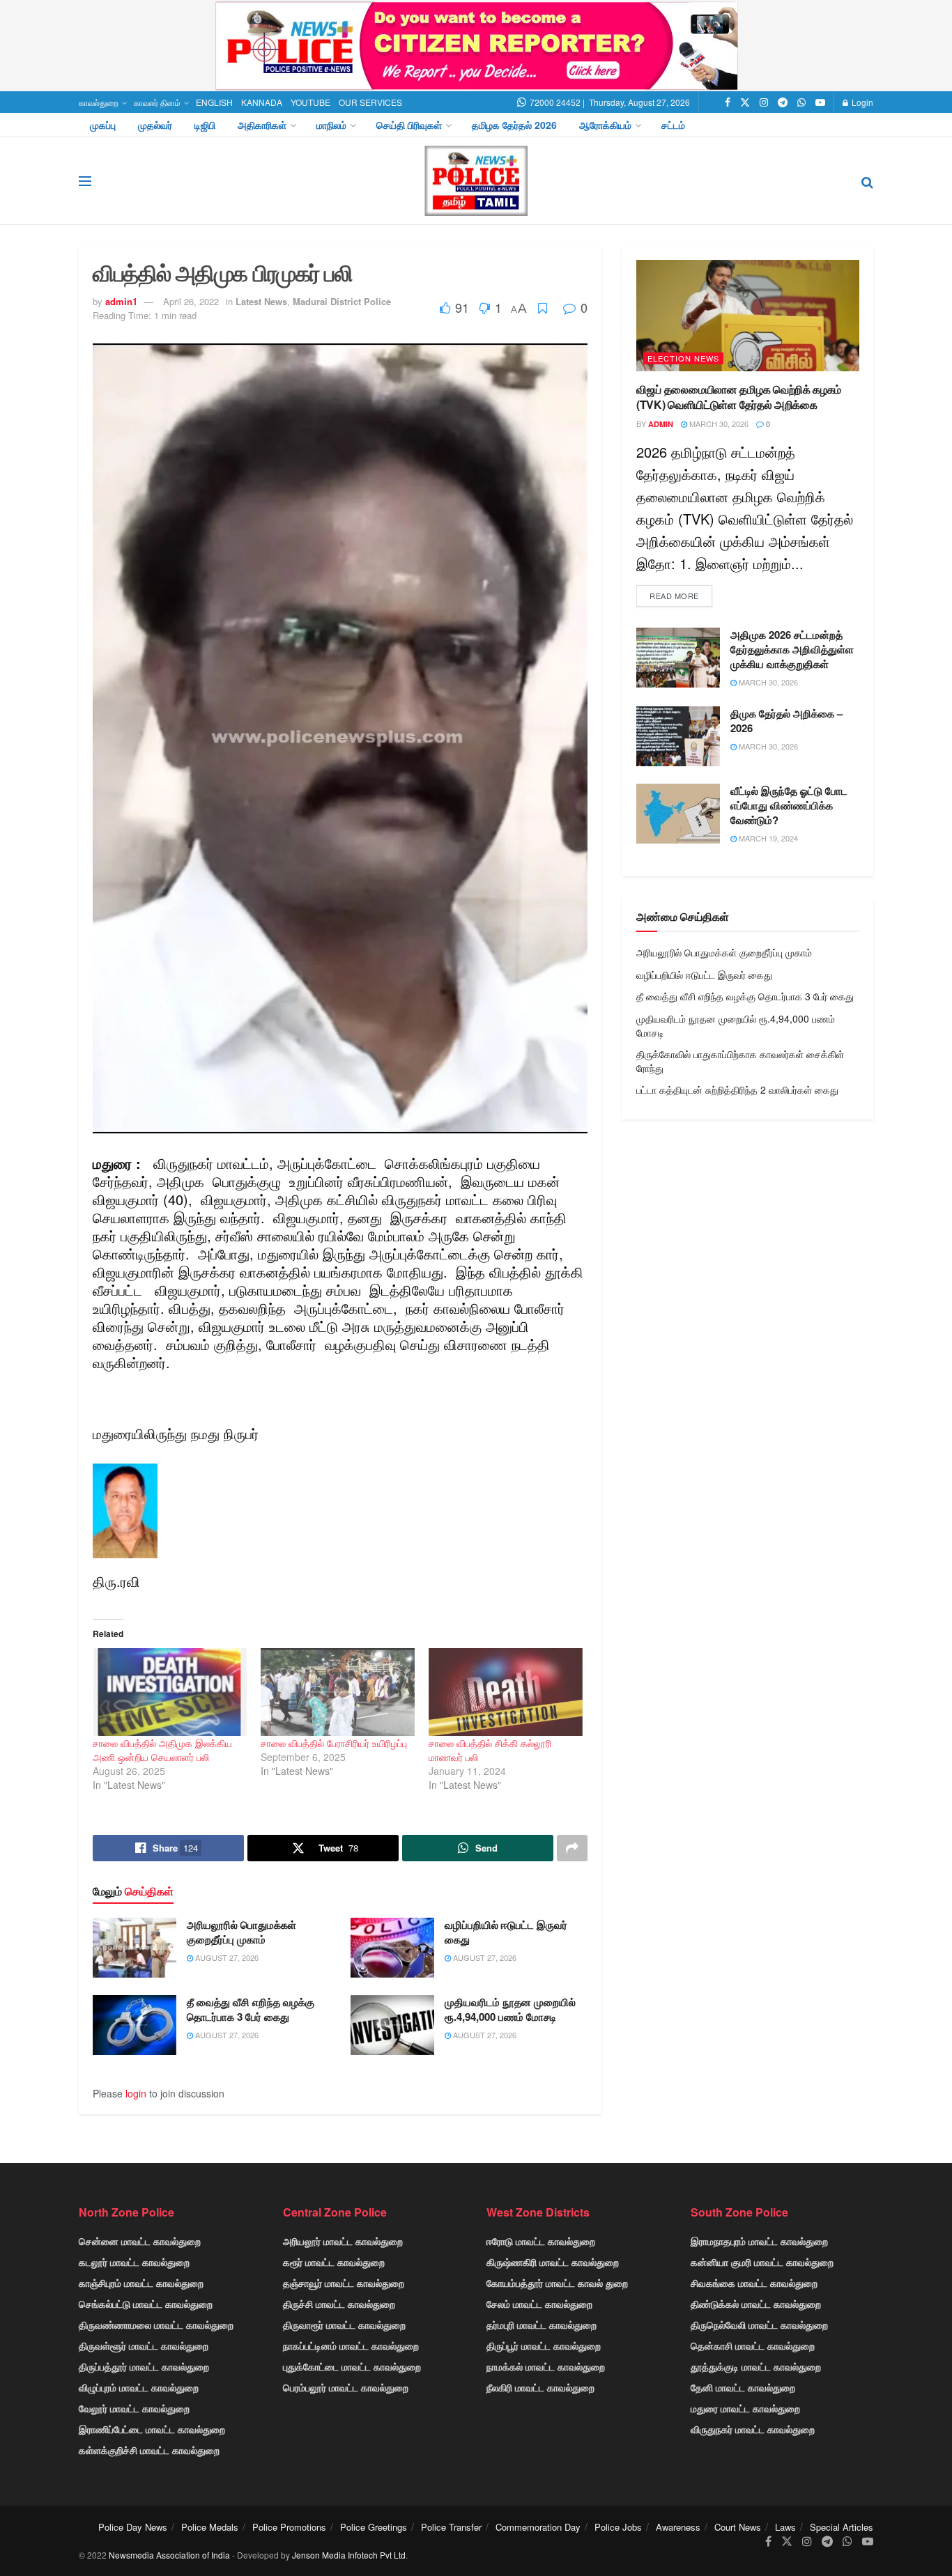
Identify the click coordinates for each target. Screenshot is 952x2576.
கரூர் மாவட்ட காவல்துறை (334, 2262)
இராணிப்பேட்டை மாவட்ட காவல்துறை (152, 2429)
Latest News (261, 301)
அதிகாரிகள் (262, 125)
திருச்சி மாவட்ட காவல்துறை (339, 2304)
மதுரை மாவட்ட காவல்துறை (745, 2408)
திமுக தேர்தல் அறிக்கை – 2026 (786, 721)
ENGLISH (214, 102)
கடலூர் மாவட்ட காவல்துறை (134, 2262)
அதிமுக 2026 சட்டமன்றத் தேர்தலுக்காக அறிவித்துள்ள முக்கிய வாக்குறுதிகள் (792, 649)
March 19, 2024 (767, 838)
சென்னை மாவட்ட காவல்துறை (140, 2241)
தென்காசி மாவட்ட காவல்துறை (753, 2345)
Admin (661, 424)
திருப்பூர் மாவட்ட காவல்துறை (544, 2345)
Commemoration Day (538, 2527)
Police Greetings (374, 2527)
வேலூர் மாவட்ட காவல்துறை (134, 2408)
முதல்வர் (155, 125)
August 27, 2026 (226, 1957)
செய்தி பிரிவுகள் (409, 125)
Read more (674, 596)
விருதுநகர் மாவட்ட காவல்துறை (753, 2429)
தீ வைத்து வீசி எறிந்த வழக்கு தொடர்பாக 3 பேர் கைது (251, 2009)
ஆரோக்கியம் (605, 125)
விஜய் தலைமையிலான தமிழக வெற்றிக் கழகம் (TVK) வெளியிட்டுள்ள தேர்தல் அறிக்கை (739, 397)
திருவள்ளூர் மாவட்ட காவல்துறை (144, 2345)
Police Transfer (451, 2527)
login (136, 2093)
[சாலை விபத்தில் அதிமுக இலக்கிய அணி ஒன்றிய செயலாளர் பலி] (170, 1692)
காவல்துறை (99, 102)
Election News (683, 358)
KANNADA (262, 102)
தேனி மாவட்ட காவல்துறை (743, 2387)
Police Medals (210, 2527)
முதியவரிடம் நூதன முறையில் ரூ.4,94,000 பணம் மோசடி (510, 2009)
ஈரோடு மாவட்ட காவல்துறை (541, 2241)
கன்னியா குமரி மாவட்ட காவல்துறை (762, 2262)
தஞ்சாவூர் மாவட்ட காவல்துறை (344, 2283)
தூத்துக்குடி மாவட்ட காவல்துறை (756, 2366)
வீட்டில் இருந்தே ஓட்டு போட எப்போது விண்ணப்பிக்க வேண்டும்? (789, 805)
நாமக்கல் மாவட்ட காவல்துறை (546, 2366)
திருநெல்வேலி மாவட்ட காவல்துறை (759, 2325)
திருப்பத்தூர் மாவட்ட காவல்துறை (144, 2366)
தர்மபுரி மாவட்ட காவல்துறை (542, 2325)
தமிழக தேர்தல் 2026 (514, 125)
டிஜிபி (205, 125)
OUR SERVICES (370, 102)
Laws (785, 2527)
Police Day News (133, 2527)
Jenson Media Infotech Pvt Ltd (349, 2555)
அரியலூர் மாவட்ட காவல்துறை (343, 2241)
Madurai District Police (342, 301)
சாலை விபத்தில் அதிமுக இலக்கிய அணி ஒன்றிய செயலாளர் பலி (162, 1750)
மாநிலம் (331, 125)
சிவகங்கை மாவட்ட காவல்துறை (754, 2283)
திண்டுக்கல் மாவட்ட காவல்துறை (756, 2304)
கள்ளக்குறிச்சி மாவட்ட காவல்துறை (149, 2450)
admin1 (121, 301)
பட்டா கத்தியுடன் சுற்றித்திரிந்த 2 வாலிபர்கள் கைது (737, 1089)
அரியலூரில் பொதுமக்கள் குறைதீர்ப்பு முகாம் (241, 1932)
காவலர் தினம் (157, 102)
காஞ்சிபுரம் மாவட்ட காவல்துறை (141, 2283)
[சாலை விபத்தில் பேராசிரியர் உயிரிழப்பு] (338, 1692)
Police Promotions (289, 2527)
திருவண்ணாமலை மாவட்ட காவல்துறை (156, 2325)
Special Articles (842, 2527)
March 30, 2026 (718, 424)
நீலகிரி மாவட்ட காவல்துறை (540, 2387)
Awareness (678, 2527)
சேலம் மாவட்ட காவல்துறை (539, 2304)
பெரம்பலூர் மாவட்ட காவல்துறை (346, 2387)
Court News (738, 2527)
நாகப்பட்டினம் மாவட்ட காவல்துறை (351, 2345)
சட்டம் (673, 125)
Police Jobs (618, 2527)
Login (861, 102)
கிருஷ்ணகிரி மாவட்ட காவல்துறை (553, 2262)
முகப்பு (103, 125)
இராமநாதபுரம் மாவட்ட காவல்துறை (759, 2241)
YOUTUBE (310, 102)
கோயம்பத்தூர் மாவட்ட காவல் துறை (557, 2283)
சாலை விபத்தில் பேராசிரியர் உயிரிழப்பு (334, 1743)
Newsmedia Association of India (169, 2555)
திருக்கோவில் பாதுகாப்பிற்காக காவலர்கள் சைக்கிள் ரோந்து (740, 1061)
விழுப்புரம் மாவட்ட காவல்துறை (139, 2387)
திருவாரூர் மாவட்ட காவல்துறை (344, 2325)
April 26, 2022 (191, 301)
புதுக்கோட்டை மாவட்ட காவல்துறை (352, 2366)
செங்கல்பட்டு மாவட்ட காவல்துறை (146, 2304)
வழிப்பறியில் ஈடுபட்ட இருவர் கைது (506, 1932)
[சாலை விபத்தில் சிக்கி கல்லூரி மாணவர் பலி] (506, 1692)
